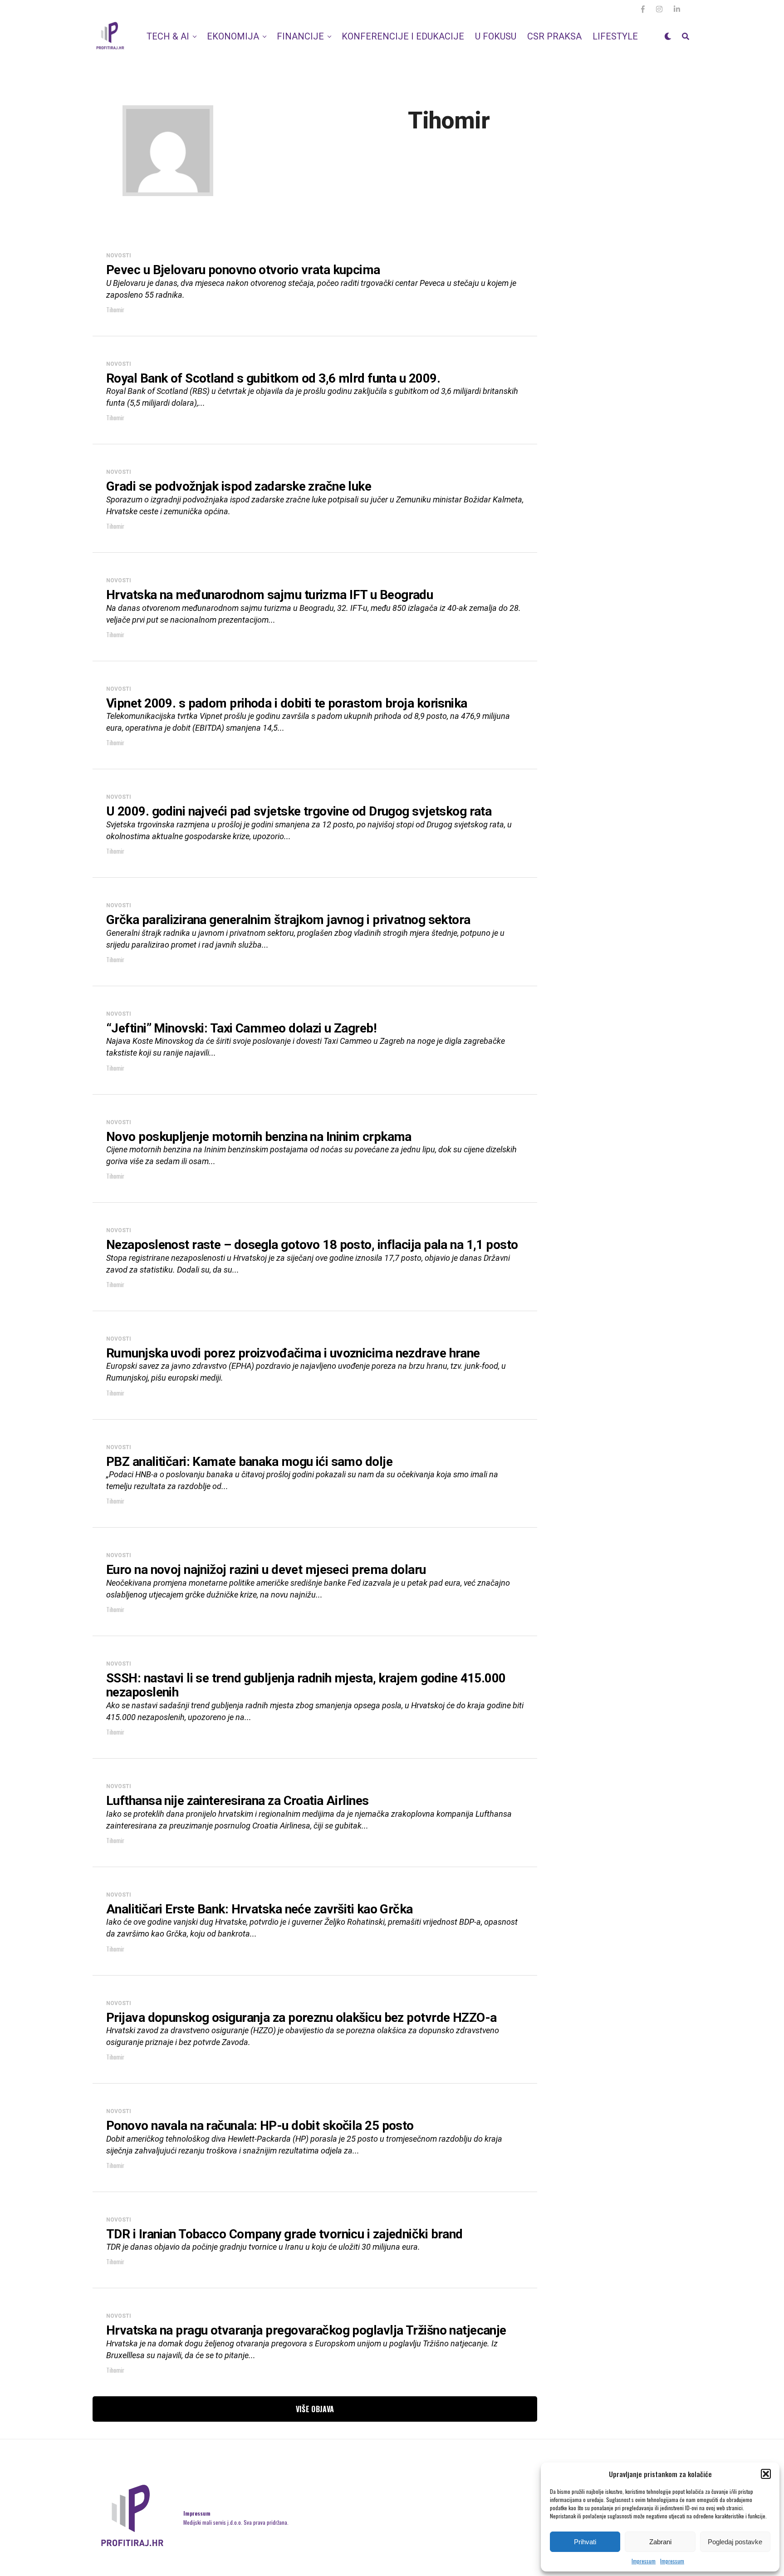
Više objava (315, 2409)
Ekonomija (233, 36)
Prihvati (585, 2542)
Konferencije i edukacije (403, 36)
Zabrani (660, 2542)
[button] (766, 2474)
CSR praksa (554, 36)
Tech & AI (168, 36)
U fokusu (496, 36)
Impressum (644, 2561)
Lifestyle (615, 36)
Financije (300, 36)
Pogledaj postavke (735, 2542)
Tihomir (115, 309)
